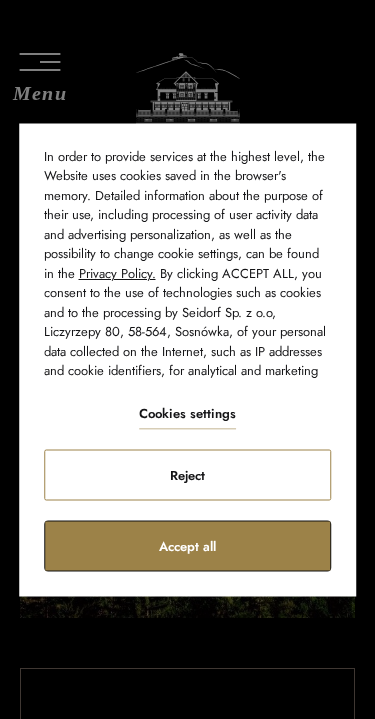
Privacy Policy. (117, 272)
